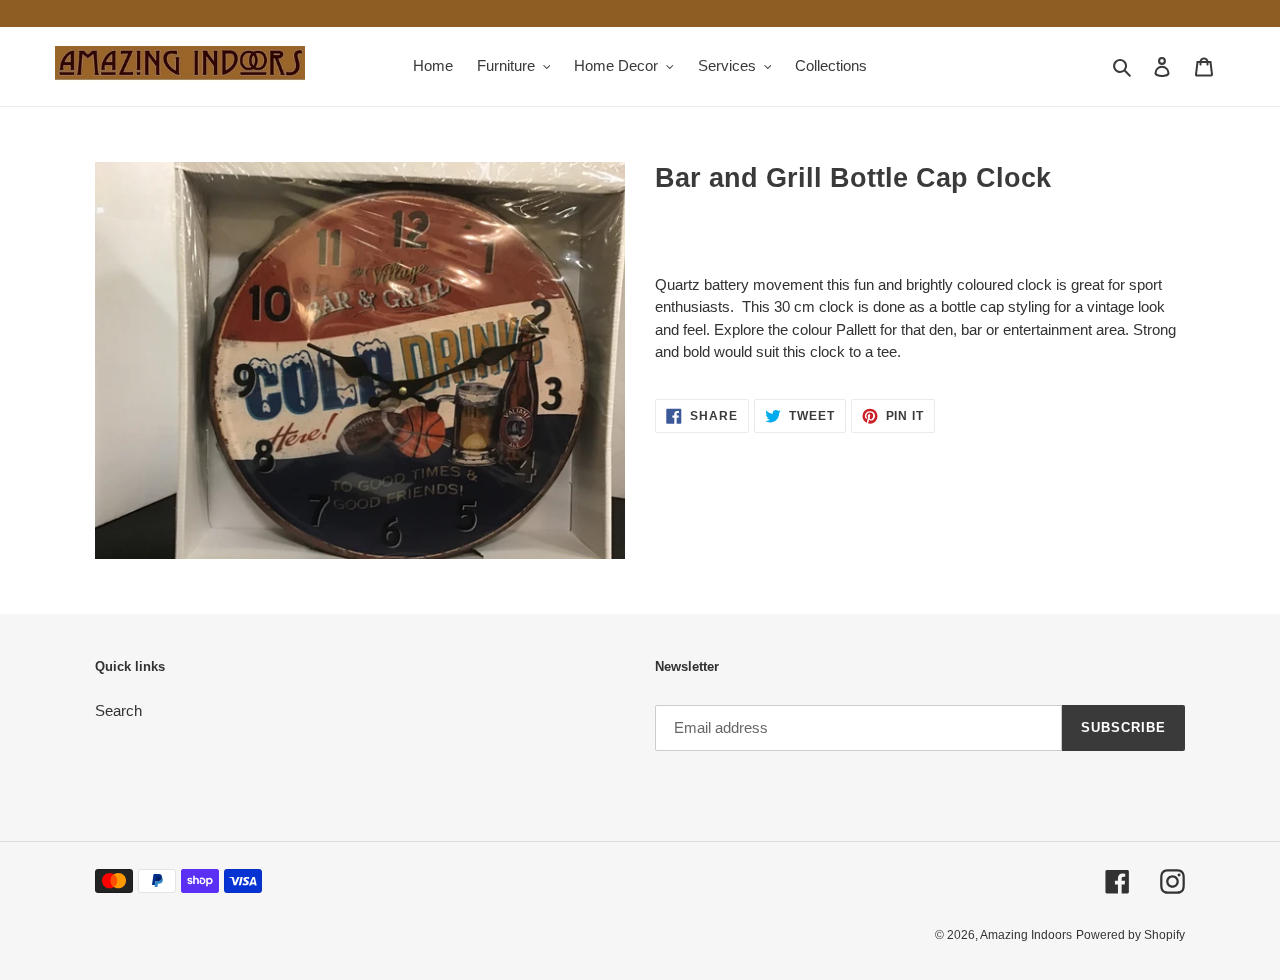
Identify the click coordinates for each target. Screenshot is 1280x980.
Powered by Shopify (1130, 935)
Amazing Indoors (1026, 935)
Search (118, 710)
